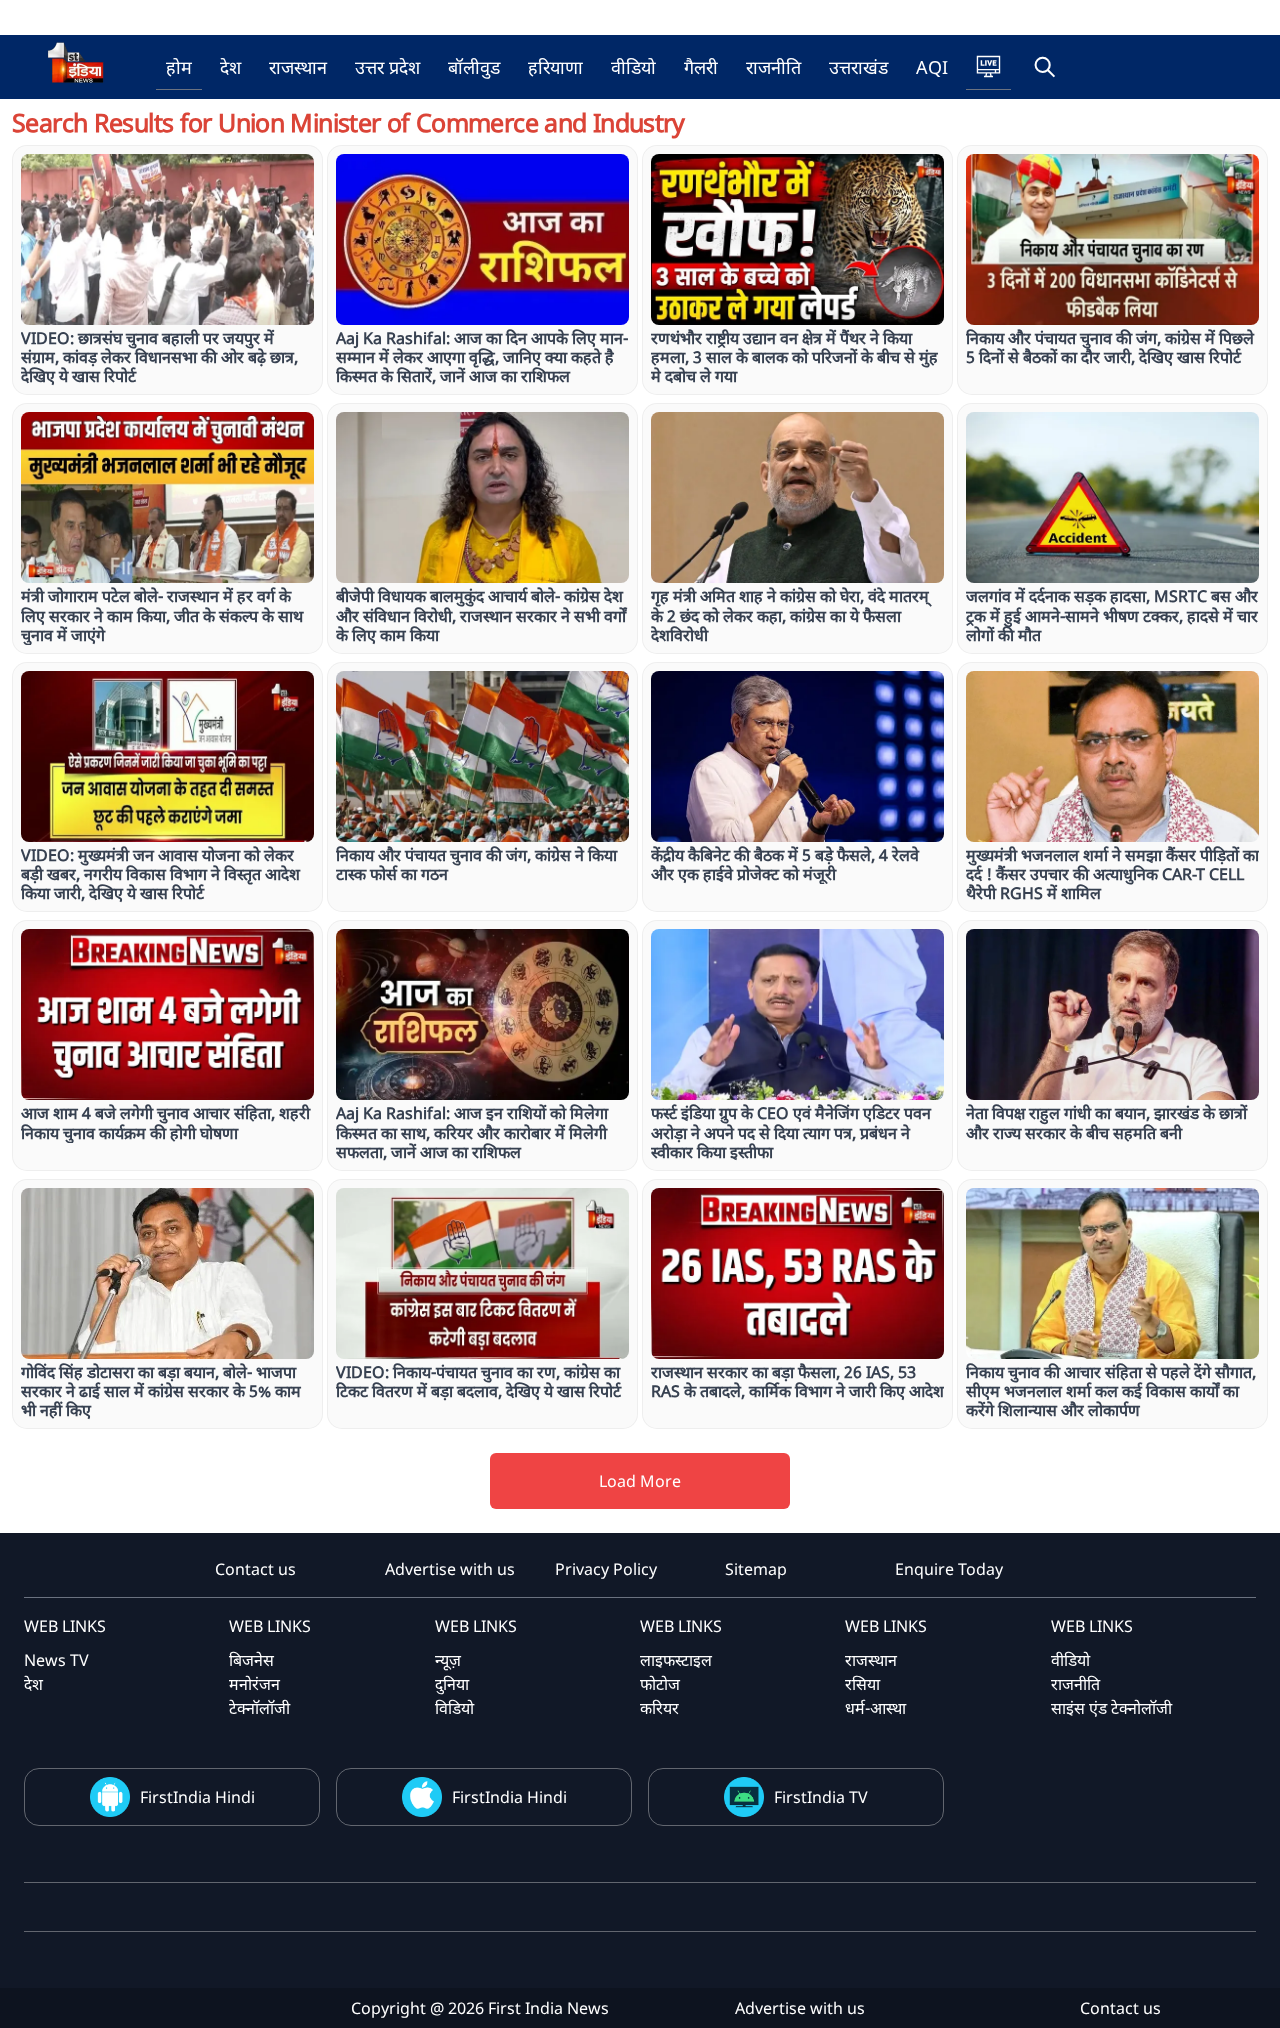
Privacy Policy (606, 1569)
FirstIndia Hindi (197, 1797)
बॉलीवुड (474, 67)
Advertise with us (450, 1569)
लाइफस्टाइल (676, 1660)
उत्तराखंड (858, 67)
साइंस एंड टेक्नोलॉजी (1111, 1708)
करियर (659, 1708)
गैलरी (701, 67)
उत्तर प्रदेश (387, 67)
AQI (932, 67)
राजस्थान (298, 67)
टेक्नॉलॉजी (259, 1708)
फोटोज (660, 1684)
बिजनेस (251, 1660)
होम (179, 67)
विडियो (454, 1708)
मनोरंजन (254, 1684)
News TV (56, 1660)
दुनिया (452, 1684)
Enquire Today (949, 1569)
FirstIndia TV (821, 1797)
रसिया (862, 1684)
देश (230, 67)
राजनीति (773, 67)
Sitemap (756, 1569)
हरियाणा (555, 67)
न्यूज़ (448, 1660)
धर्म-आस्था (875, 1708)
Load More (640, 1481)
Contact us (255, 1569)
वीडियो (633, 67)
